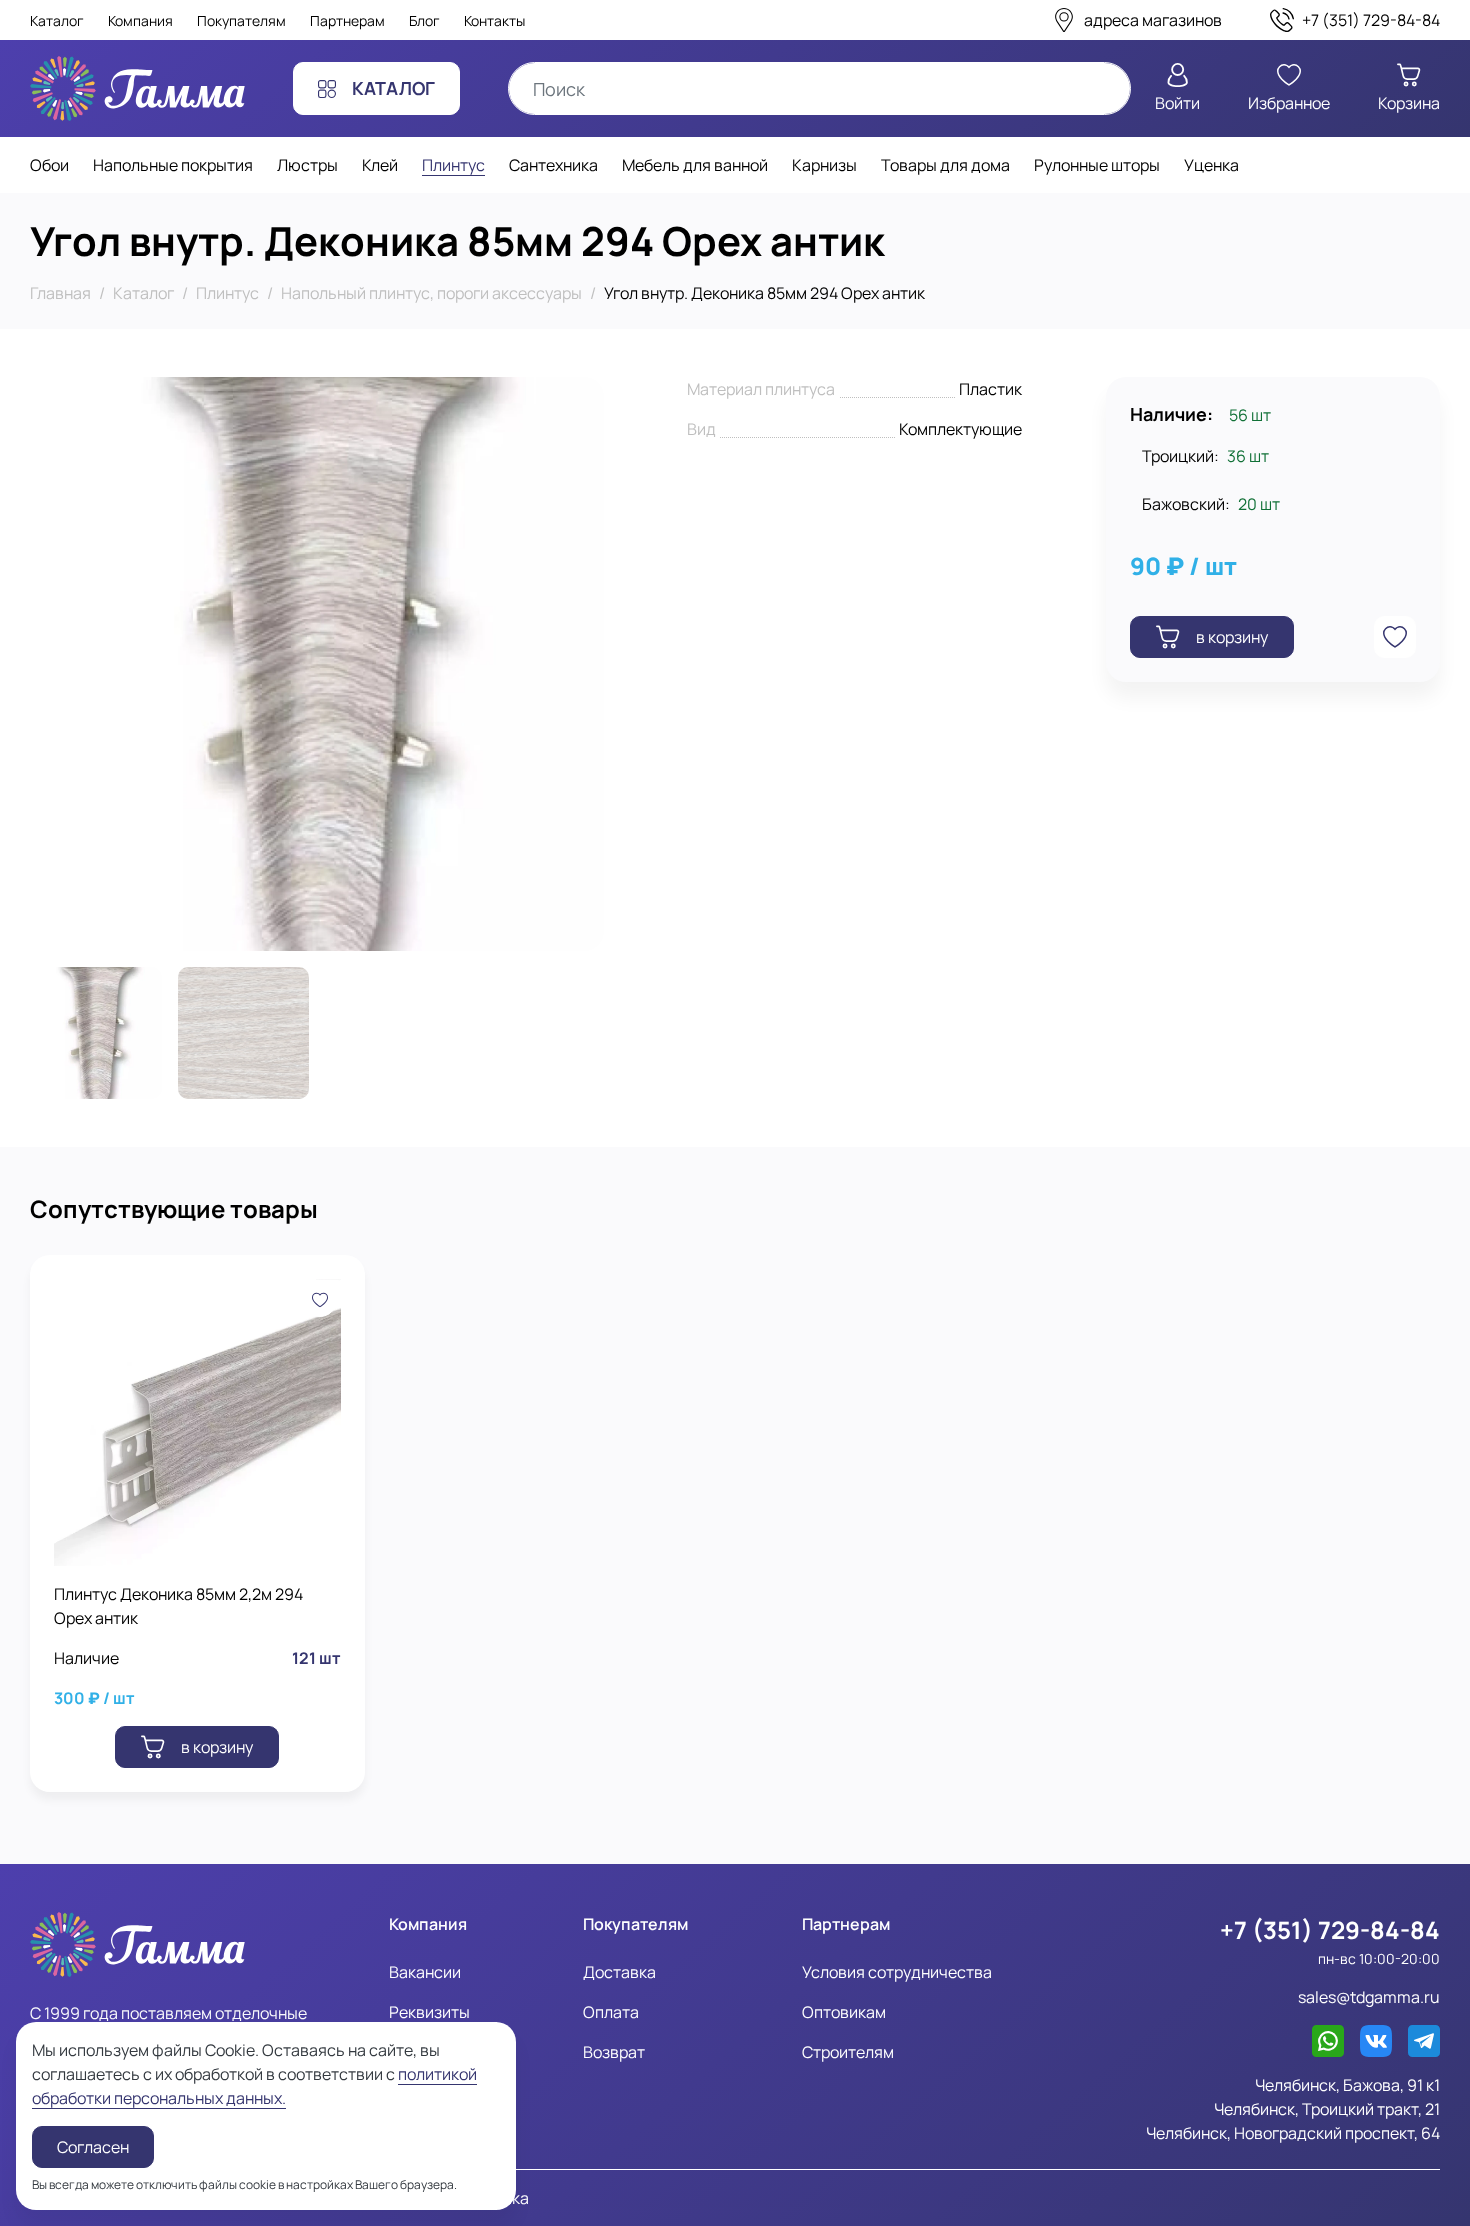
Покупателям (241, 20)
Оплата (611, 2012)
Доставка (619, 1972)
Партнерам (347, 20)
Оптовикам (844, 2012)
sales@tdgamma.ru (1369, 1997)
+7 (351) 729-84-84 (1330, 1929)
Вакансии (425, 1972)
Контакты (494, 20)
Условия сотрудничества (897, 1972)
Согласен (93, 2147)
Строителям (848, 2052)
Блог (424, 20)
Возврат (614, 2052)
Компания (140, 20)
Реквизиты (429, 2012)
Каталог (57, 20)
